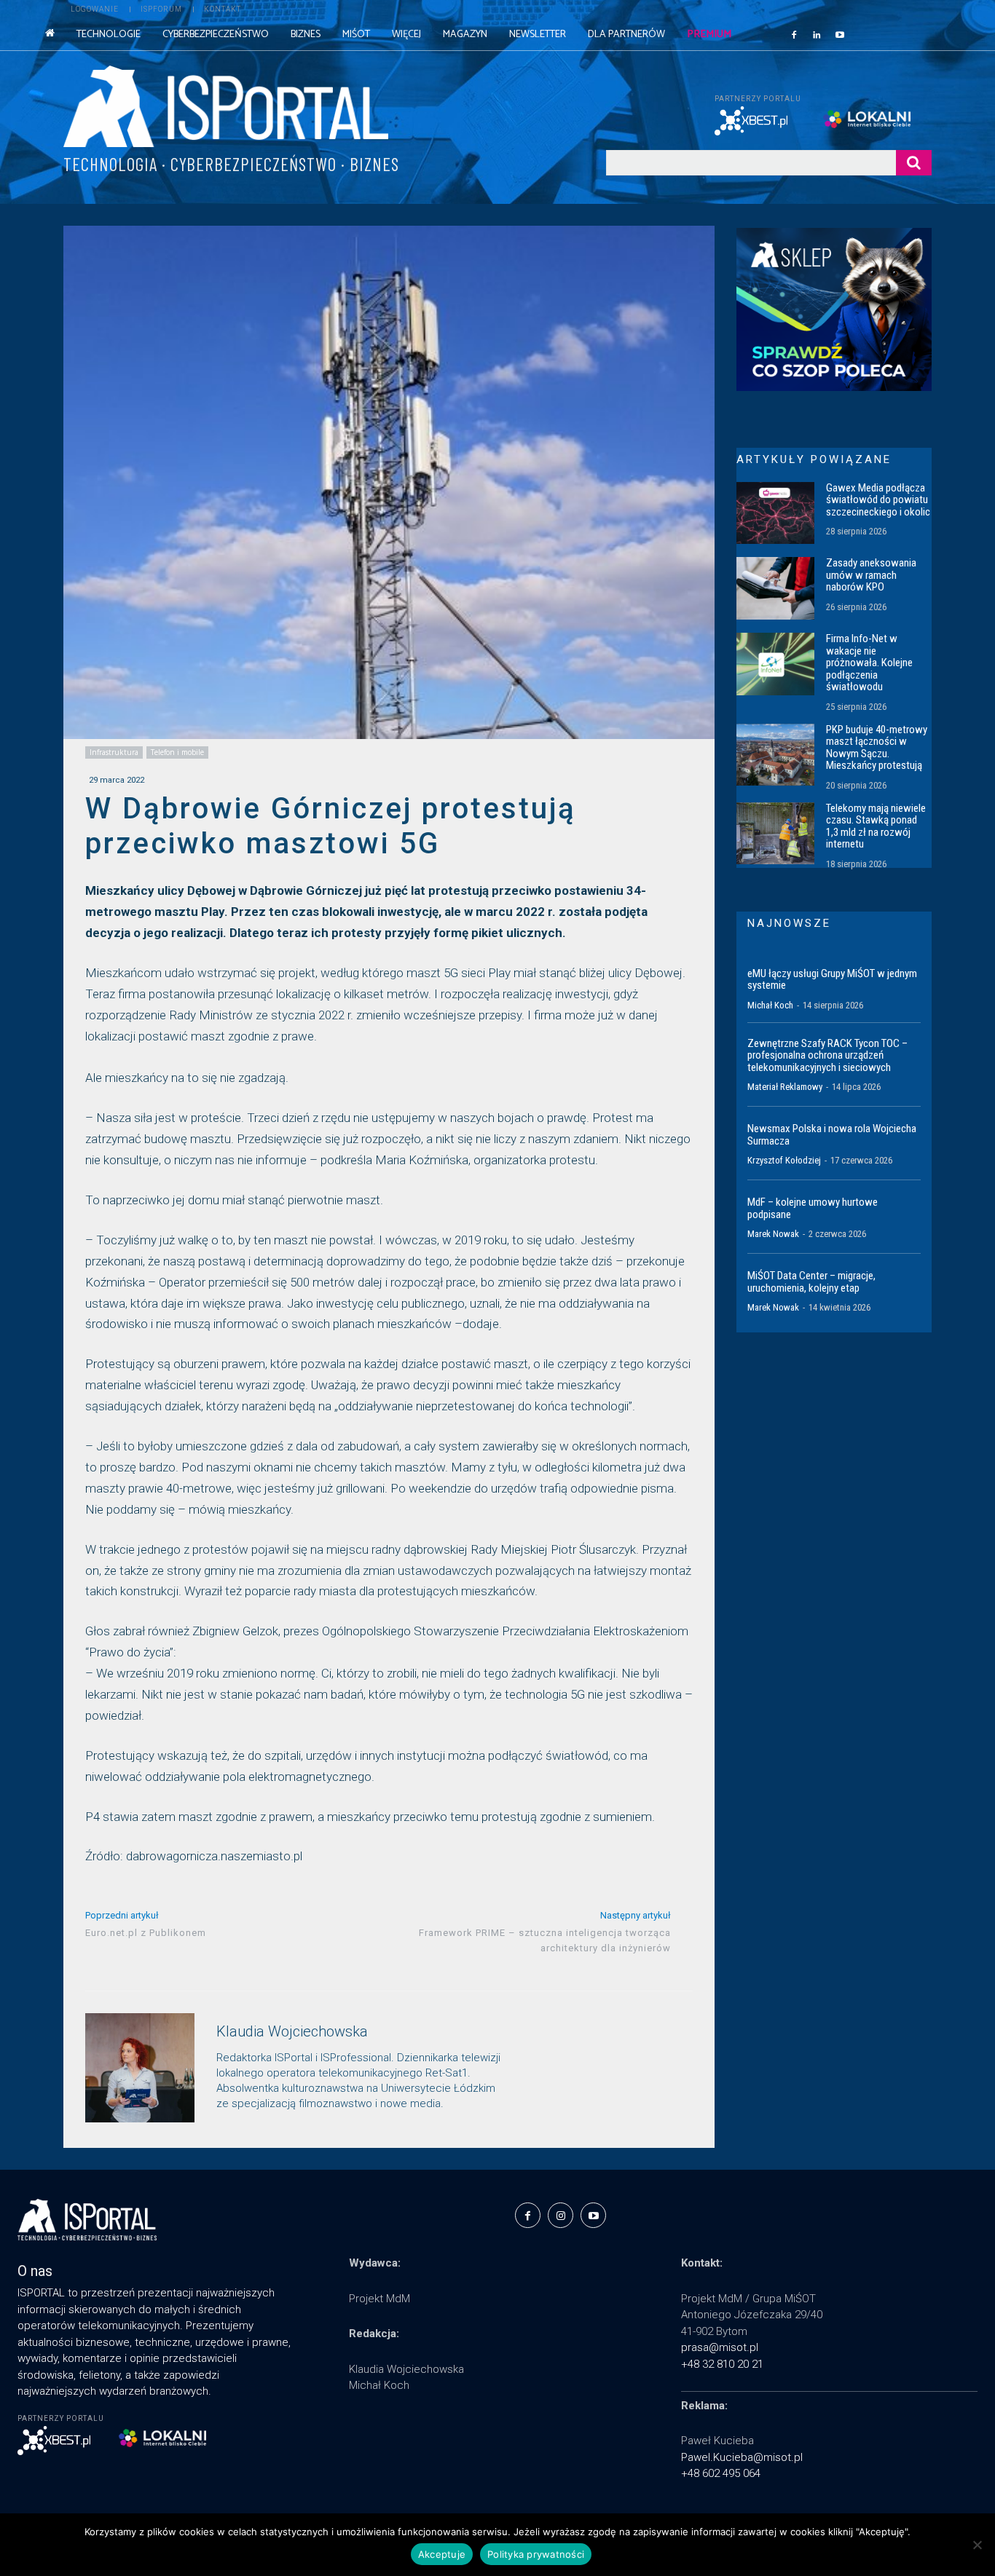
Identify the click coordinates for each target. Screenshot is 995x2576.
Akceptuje (442, 2554)
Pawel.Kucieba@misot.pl (742, 2457)
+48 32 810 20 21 (722, 2364)
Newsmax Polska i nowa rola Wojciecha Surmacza (832, 1135)
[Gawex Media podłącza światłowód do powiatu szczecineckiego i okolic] (775, 513)
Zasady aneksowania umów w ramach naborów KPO (871, 575)
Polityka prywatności (536, 2554)
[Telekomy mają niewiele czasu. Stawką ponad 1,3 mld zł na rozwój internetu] (775, 834)
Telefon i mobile (177, 752)
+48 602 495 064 (721, 2473)
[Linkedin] (817, 34)
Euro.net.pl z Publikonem (146, 1933)
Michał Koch (770, 1005)
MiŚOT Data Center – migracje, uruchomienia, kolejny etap (811, 1282)
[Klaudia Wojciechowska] (140, 2068)
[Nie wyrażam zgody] (977, 2545)
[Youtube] (840, 34)
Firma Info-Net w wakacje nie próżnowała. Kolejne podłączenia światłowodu (869, 663)
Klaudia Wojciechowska (292, 2032)
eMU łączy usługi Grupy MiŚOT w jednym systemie (832, 980)
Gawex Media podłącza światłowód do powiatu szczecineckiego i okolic (878, 500)
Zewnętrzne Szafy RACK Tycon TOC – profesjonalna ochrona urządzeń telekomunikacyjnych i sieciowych (827, 1055)
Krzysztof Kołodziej (784, 1160)
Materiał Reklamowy (785, 1087)
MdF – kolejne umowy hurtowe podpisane (813, 1208)
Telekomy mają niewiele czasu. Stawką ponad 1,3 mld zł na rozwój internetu (876, 826)
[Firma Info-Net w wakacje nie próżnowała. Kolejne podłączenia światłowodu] (775, 664)
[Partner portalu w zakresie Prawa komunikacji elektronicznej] (877, 119)
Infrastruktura (114, 752)
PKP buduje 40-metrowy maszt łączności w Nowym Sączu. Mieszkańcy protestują (877, 748)
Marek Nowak (773, 1234)
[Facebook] (794, 34)
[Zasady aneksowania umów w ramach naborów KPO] (775, 588)
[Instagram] (561, 2215)
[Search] (914, 163)
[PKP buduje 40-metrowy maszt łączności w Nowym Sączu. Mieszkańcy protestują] (775, 755)
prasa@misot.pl (720, 2347)
